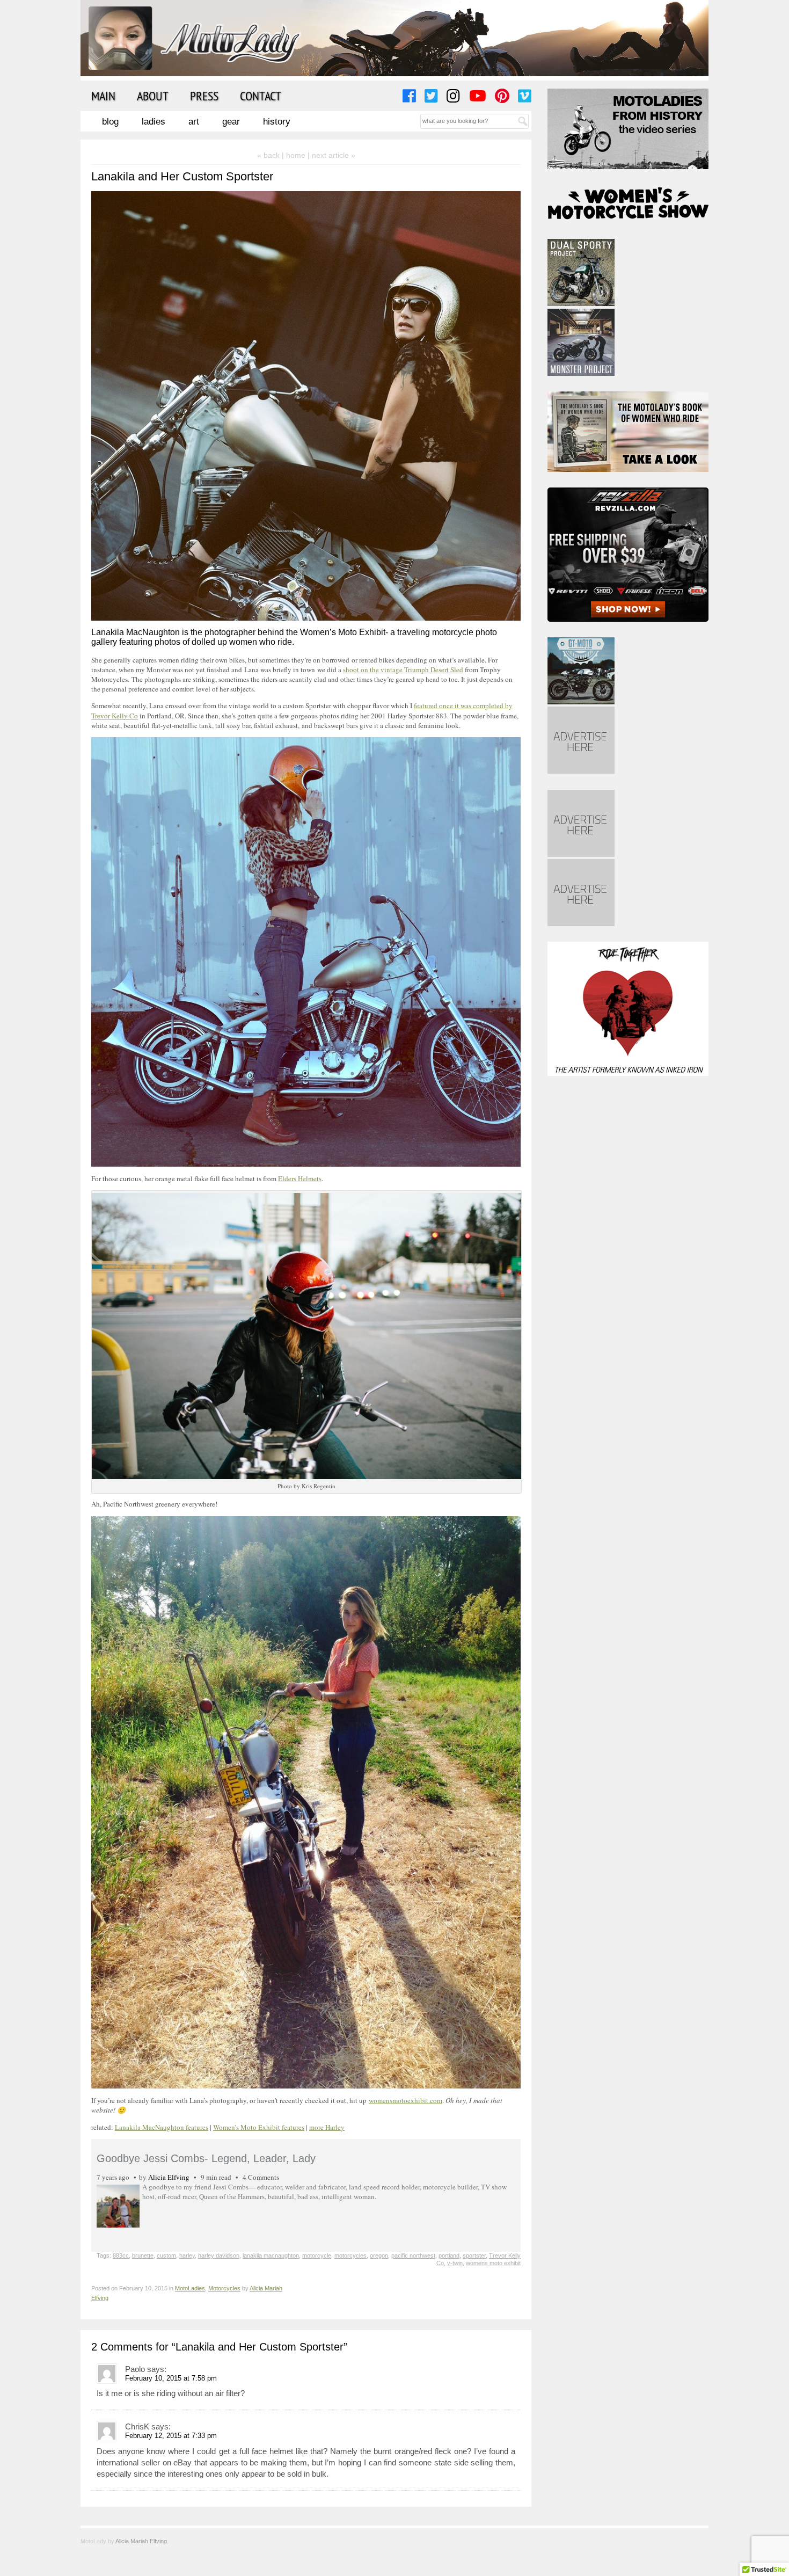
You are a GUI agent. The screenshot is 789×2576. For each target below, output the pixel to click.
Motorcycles (224, 2288)
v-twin (455, 2263)
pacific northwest (413, 2255)
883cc (121, 2255)
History (277, 122)
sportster (474, 2255)
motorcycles (350, 2255)
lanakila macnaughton (271, 2255)
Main (103, 96)
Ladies (154, 122)
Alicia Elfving (169, 2177)
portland (449, 2255)
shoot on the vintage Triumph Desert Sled (403, 670)
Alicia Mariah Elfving (141, 2541)
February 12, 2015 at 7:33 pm (171, 2436)
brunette (143, 2255)
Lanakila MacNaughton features (162, 2127)
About (153, 96)
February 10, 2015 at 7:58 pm (171, 2378)
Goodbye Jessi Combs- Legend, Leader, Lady (206, 2158)
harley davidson (219, 2255)
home (296, 155)
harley (187, 2255)
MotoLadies (190, 2288)
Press (204, 96)
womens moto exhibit (493, 2263)
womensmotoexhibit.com (406, 2100)
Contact (261, 96)
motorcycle (317, 2255)
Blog (110, 122)
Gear (231, 122)
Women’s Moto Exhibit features (259, 2127)
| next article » (331, 155)
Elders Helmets (300, 1178)
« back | (272, 155)
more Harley (327, 2127)
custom (166, 2255)
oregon (379, 2255)
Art (194, 122)
